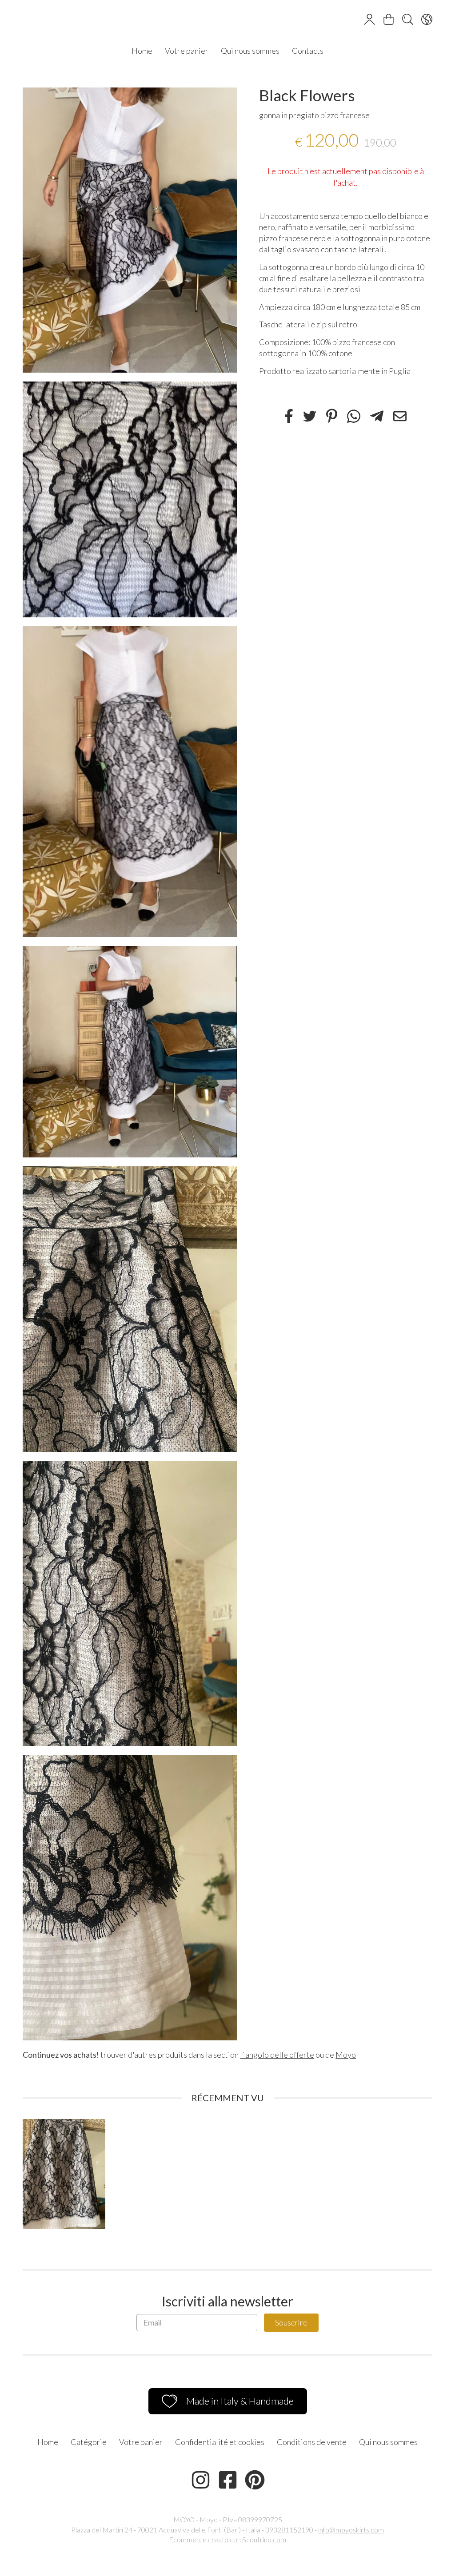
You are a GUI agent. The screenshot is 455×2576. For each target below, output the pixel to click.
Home (142, 51)
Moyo (346, 2055)
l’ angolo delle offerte (277, 2055)
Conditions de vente (312, 2442)
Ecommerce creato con (227, 2539)
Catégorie (89, 2442)
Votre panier (187, 51)
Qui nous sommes (250, 51)
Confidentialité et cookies (220, 2442)
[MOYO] (227, 20)
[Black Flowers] (130, 230)
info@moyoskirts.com (351, 2530)
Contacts (308, 51)
